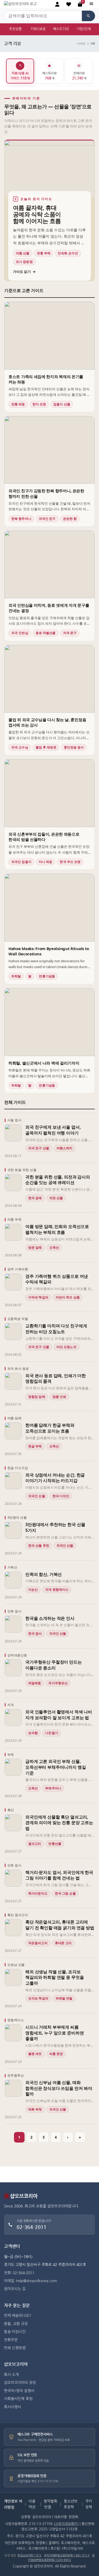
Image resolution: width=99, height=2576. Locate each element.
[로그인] (57, 4)
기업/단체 (84, 29)
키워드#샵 (38, 29)
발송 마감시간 (15, 2332)
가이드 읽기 (24, 272)
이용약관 (32, 2504)
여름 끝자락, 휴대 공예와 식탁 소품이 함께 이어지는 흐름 (37, 214)
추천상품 (15, 29)
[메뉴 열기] (91, 4)
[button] (69, 4)
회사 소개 (11, 2375)
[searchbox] (43, 16)
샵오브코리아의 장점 (20, 2383)
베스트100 (61, 29)
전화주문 (11, 2340)
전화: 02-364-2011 (19, 2273)
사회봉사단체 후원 (18, 2399)
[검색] (88, 16)
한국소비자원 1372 (29, 2555)
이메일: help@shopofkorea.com (30, 2281)
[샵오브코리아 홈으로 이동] (20, 4)
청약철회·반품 (50, 2504)
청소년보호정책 (70, 2504)
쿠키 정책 (89, 2504)
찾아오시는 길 (15, 2289)
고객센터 (12, 2246)
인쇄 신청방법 (15, 2348)
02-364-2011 (32, 2227)
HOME (81, 44)
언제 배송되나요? (18, 2316)
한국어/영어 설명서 (19, 2391)
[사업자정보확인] (66, 2524)
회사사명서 (13, 2407)
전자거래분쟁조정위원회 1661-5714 (67, 2555)
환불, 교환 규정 (16, 2324)
